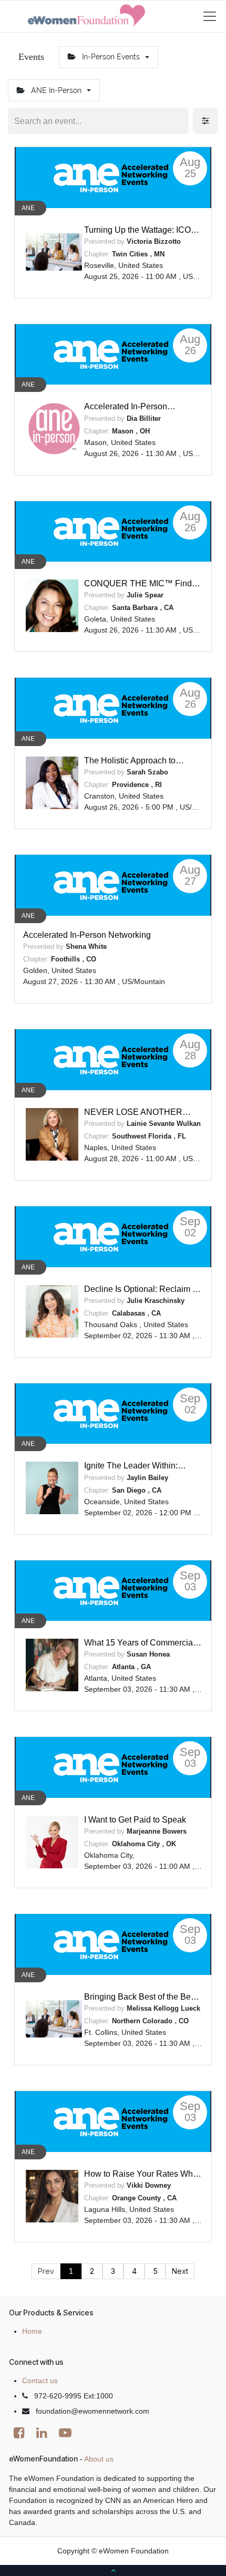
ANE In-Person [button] (56, 90)
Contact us (40, 2381)
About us (99, 2459)
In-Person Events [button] (111, 57)
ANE (28, 208)
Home (32, 2331)
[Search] (180, 121)
